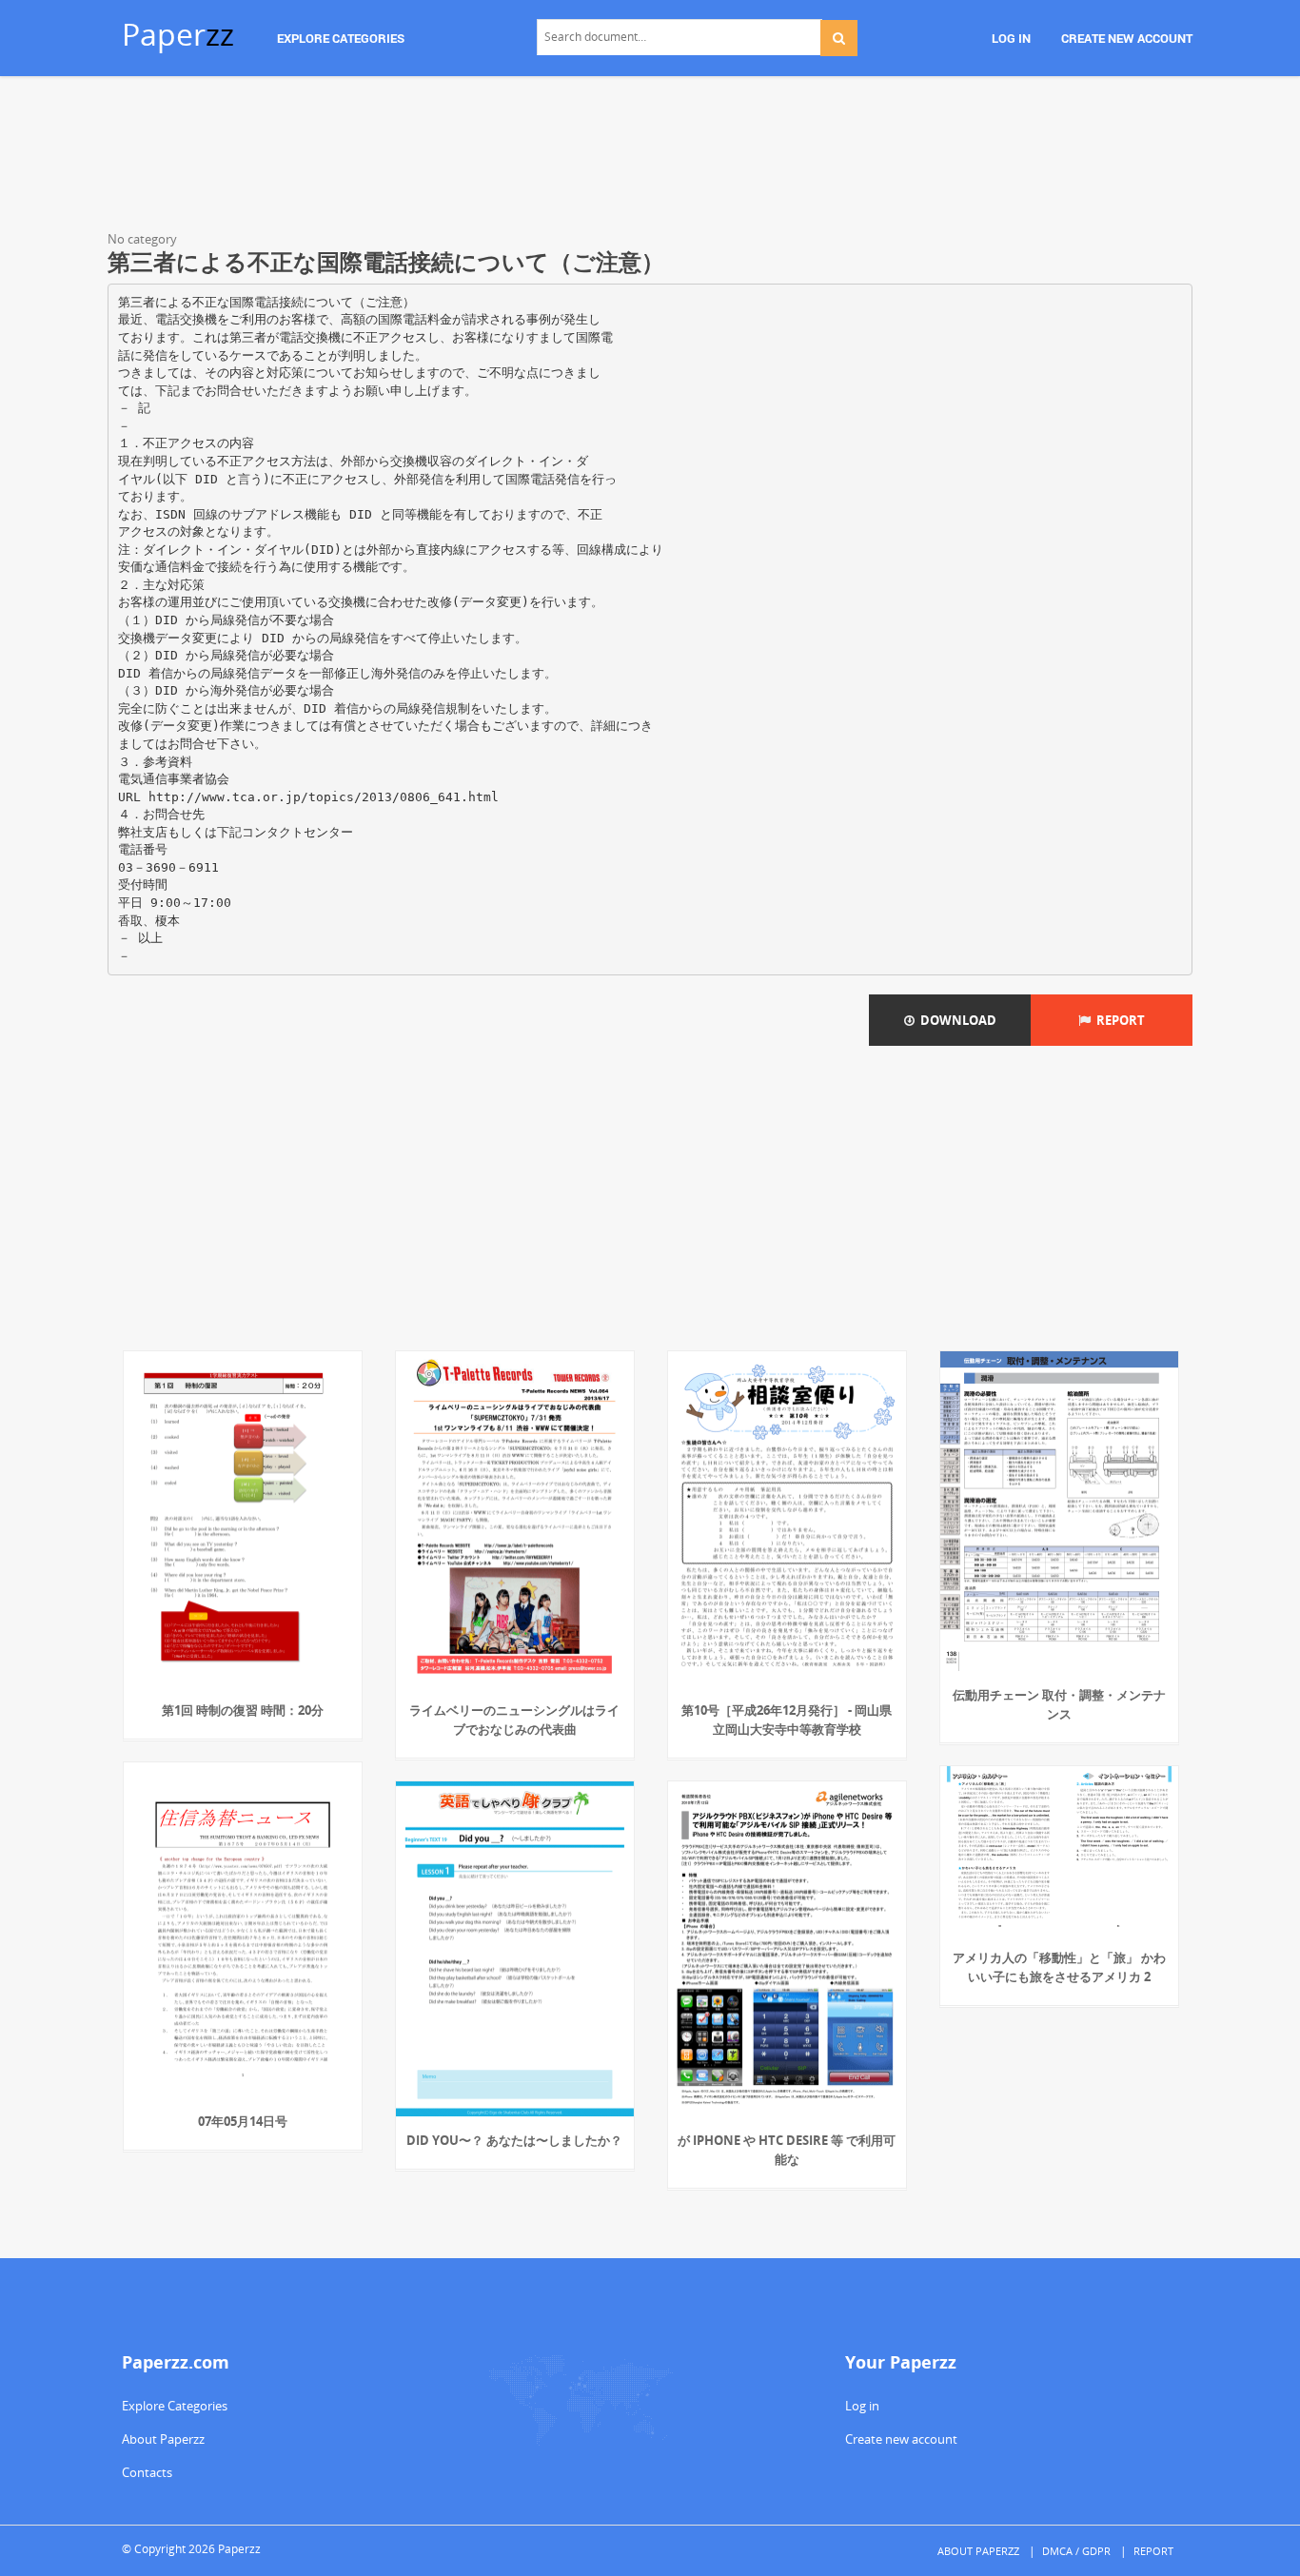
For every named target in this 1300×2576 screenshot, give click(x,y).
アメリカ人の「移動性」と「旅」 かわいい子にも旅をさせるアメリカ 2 (1059, 1967)
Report (1118, 1020)
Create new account (901, 2439)
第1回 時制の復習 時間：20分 (243, 1710)
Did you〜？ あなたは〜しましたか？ (514, 2140)
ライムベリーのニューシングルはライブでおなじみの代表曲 (514, 1720)
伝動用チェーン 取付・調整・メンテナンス (1059, 1704)
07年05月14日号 (243, 2121)
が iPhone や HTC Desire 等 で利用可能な (787, 2150)
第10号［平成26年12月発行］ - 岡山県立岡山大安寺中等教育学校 (787, 1720)
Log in (862, 2406)
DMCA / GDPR (1076, 2551)
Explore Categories (175, 2406)
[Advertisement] (650, 157)
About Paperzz (163, 2439)
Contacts (147, 2472)
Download (955, 1020)
